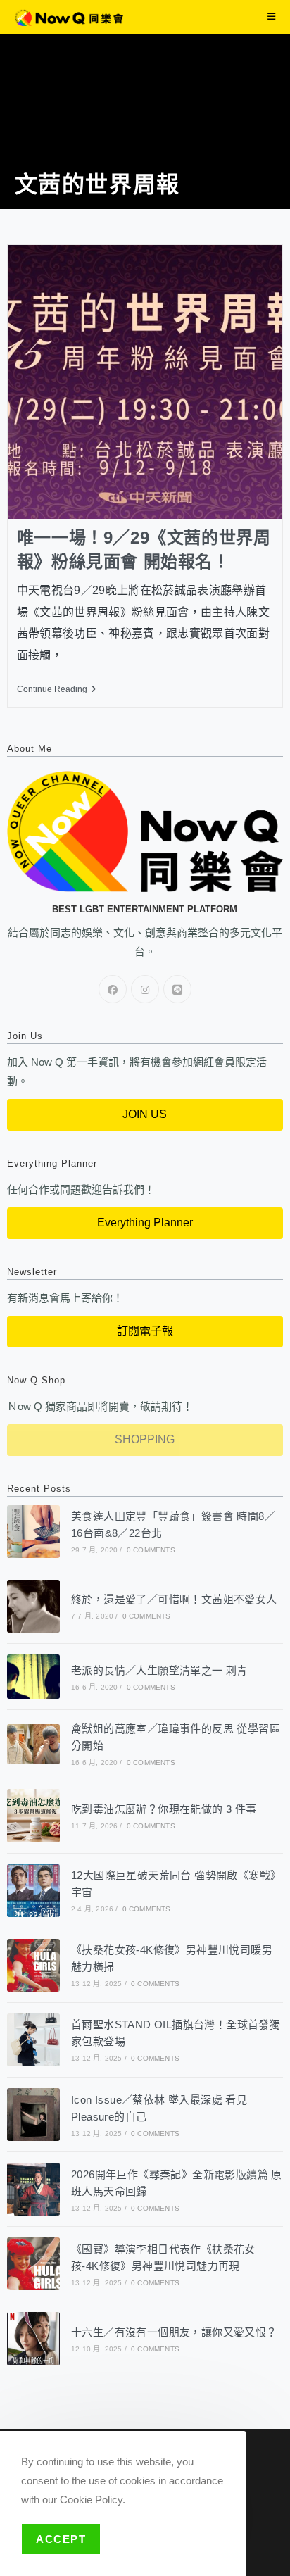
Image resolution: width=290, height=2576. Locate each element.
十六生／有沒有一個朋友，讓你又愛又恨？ (174, 2332)
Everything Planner (145, 1223)
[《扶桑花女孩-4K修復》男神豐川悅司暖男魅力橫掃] (33, 1965)
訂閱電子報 (145, 1331)
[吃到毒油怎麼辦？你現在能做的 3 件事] (33, 1815)
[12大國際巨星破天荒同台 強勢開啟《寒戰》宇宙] (33, 1891)
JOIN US (145, 1114)
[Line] (177, 989)
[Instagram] (145, 989)
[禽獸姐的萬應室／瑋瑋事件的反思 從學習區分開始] (33, 1744)
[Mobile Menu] (272, 17)
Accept (61, 2539)
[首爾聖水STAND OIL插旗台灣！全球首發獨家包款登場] (33, 2040)
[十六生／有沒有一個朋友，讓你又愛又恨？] (33, 2338)
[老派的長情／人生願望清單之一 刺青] (33, 1677)
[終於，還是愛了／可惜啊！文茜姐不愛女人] (33, 1606)
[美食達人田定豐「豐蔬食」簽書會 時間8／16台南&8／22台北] (33, 1532)
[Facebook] (113, 989)
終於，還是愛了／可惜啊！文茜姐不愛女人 (174, 1599)
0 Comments (151, 1550)
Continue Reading (57, 689)
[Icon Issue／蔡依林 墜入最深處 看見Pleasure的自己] (33, 2115)
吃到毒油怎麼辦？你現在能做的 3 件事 (164, 1809)
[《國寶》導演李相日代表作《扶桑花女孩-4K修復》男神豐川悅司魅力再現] (33, 2264)
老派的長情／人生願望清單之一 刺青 (159, 1670)
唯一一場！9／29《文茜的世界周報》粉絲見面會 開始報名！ (144, 549)
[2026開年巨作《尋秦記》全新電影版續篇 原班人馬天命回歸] (33, 2189)
